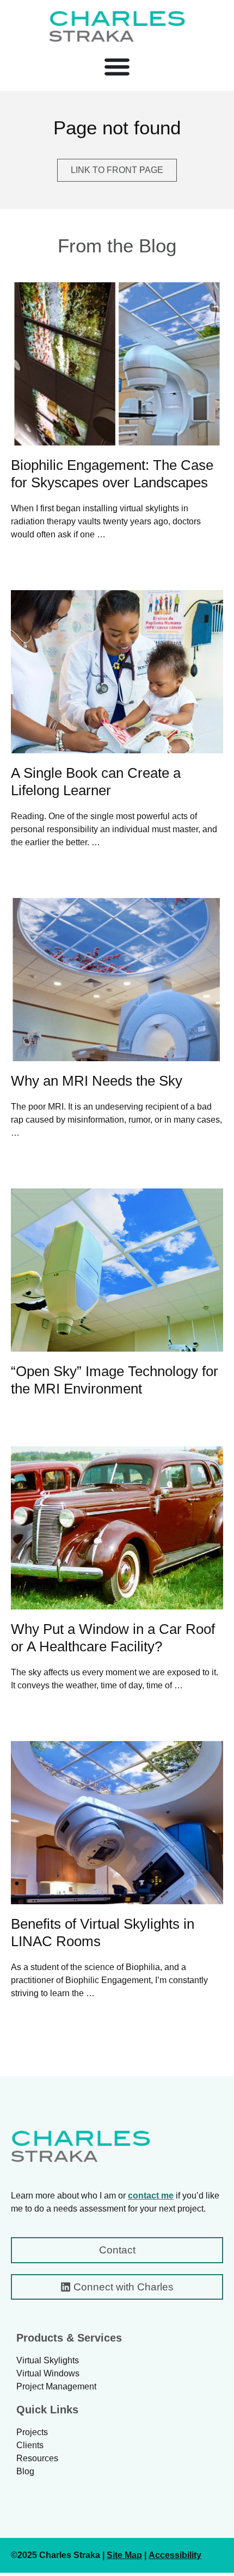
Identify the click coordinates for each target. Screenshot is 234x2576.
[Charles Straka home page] (117, 26)
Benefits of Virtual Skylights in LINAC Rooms (103, 1933)
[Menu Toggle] (117, 66)
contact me (151, 2196)
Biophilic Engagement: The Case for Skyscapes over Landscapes (112, 474)
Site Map (124, 2555)
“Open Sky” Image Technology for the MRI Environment (115, 1380)
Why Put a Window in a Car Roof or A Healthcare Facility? (113, 1638)
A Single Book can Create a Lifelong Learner (96, 782)
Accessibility (175, 2555)
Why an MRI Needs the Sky (97, 1081)
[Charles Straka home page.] (81, 2146)
